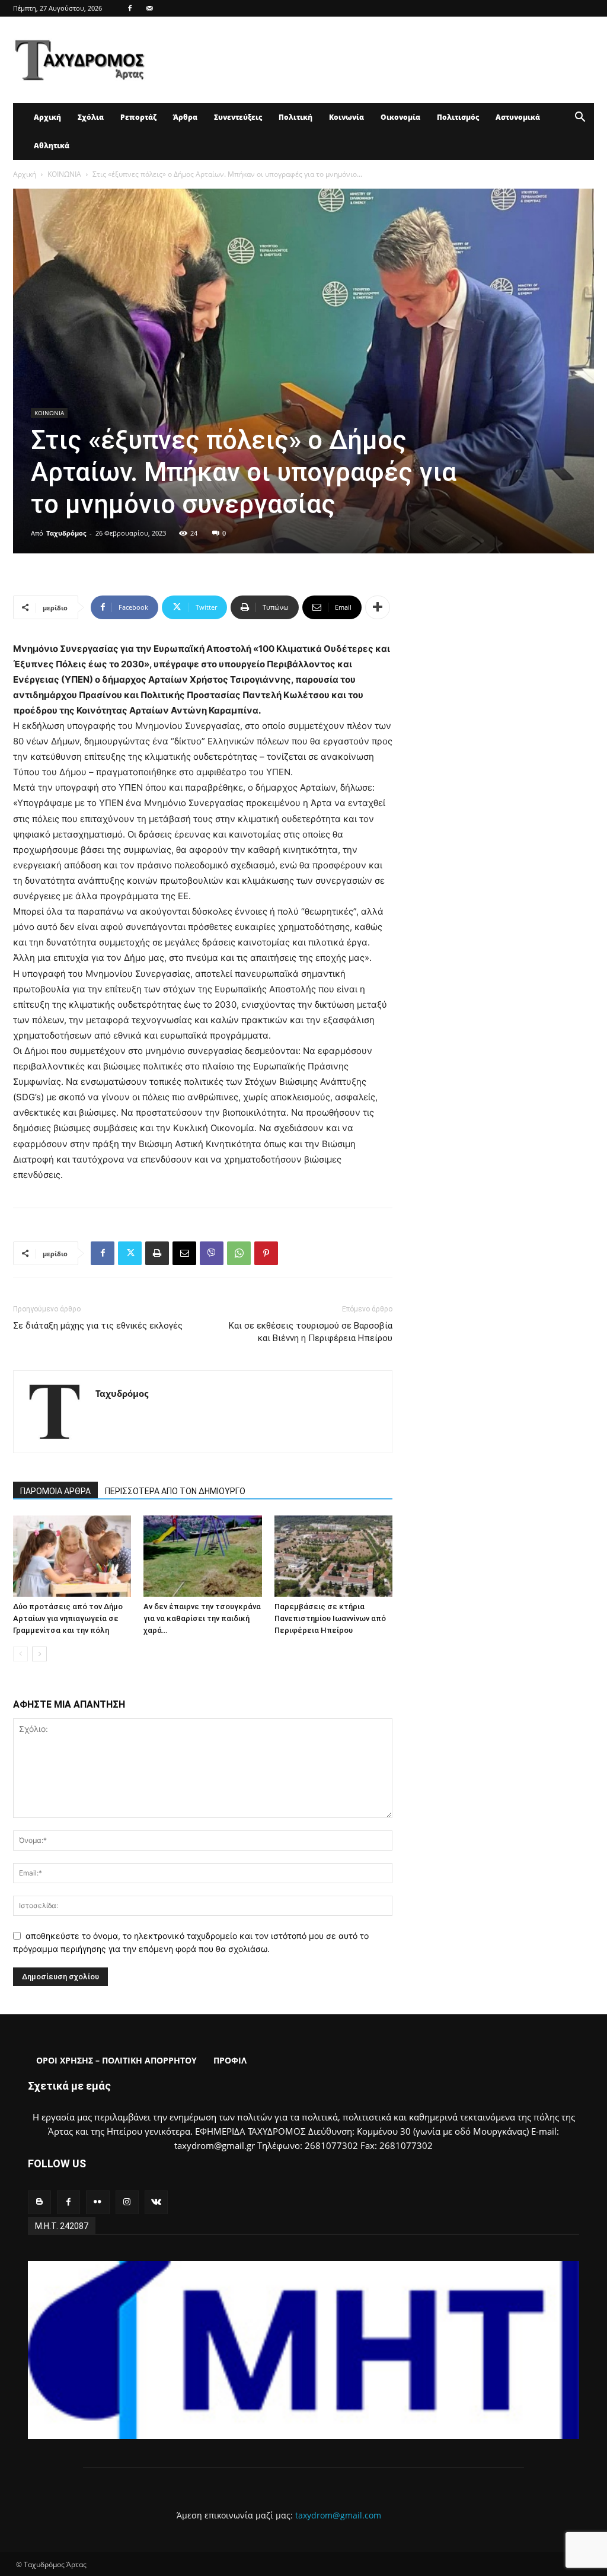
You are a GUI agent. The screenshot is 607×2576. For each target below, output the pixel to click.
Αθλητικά (52, 146)
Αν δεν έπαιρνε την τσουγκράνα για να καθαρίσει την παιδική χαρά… (202, 1618)
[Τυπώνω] (157, 1253)
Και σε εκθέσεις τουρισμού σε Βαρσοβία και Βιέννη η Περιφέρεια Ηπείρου (311, 1332)
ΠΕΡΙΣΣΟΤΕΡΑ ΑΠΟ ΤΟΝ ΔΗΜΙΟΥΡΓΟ (175, 1491)
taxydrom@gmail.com (338, 2515)
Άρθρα (185, 117)
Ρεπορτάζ (138, 117)
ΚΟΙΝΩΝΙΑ (64, 174)
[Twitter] (130, 1253)
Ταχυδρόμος (66, 533)
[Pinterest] (266, 1253)
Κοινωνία (346, 117)
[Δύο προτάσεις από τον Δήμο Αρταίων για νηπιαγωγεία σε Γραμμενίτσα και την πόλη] (72, 1556)
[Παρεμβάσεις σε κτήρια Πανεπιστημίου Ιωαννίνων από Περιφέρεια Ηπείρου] (333, 1556)
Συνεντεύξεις (238, 117)
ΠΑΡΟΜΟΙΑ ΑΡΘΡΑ (55, 1491)
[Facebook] (130, 8)
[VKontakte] (156, 2202)
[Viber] (212, 1253)
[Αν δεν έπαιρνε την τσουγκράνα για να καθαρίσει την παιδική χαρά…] (202, 1556)
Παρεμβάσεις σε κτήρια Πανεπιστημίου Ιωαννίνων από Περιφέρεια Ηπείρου (330, 1618)
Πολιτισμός (458, 117)
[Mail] (149, 8)
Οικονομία (400, 117)
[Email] (184, 1253)
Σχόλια (91, 117)
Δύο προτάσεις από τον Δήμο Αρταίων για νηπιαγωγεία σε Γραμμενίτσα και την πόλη (68, 1618)
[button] (580, 118)
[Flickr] (98, 2202)
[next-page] (39, 1654)
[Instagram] (127, 2202)
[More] (378, 607)
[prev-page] (20, 1654)
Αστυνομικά (518, 117)
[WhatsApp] (239, 1253)
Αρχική (47, 117)
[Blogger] (39, 2202)
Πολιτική (295, 117)
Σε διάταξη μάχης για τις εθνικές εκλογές (98, 1326)
